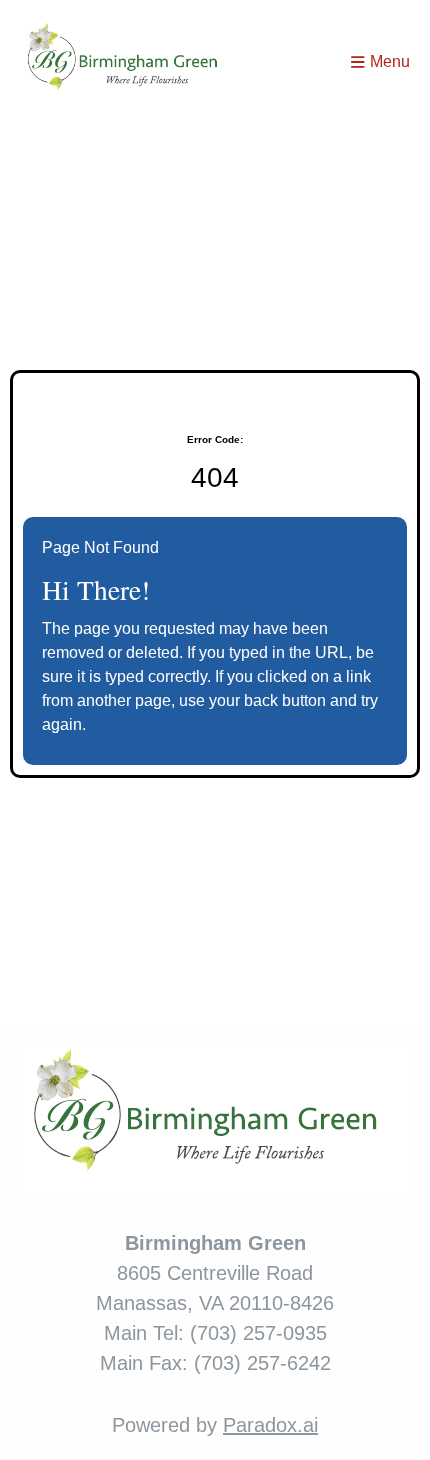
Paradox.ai (270, 1425)
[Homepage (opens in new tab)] (127, 62)
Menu (390, 61)
